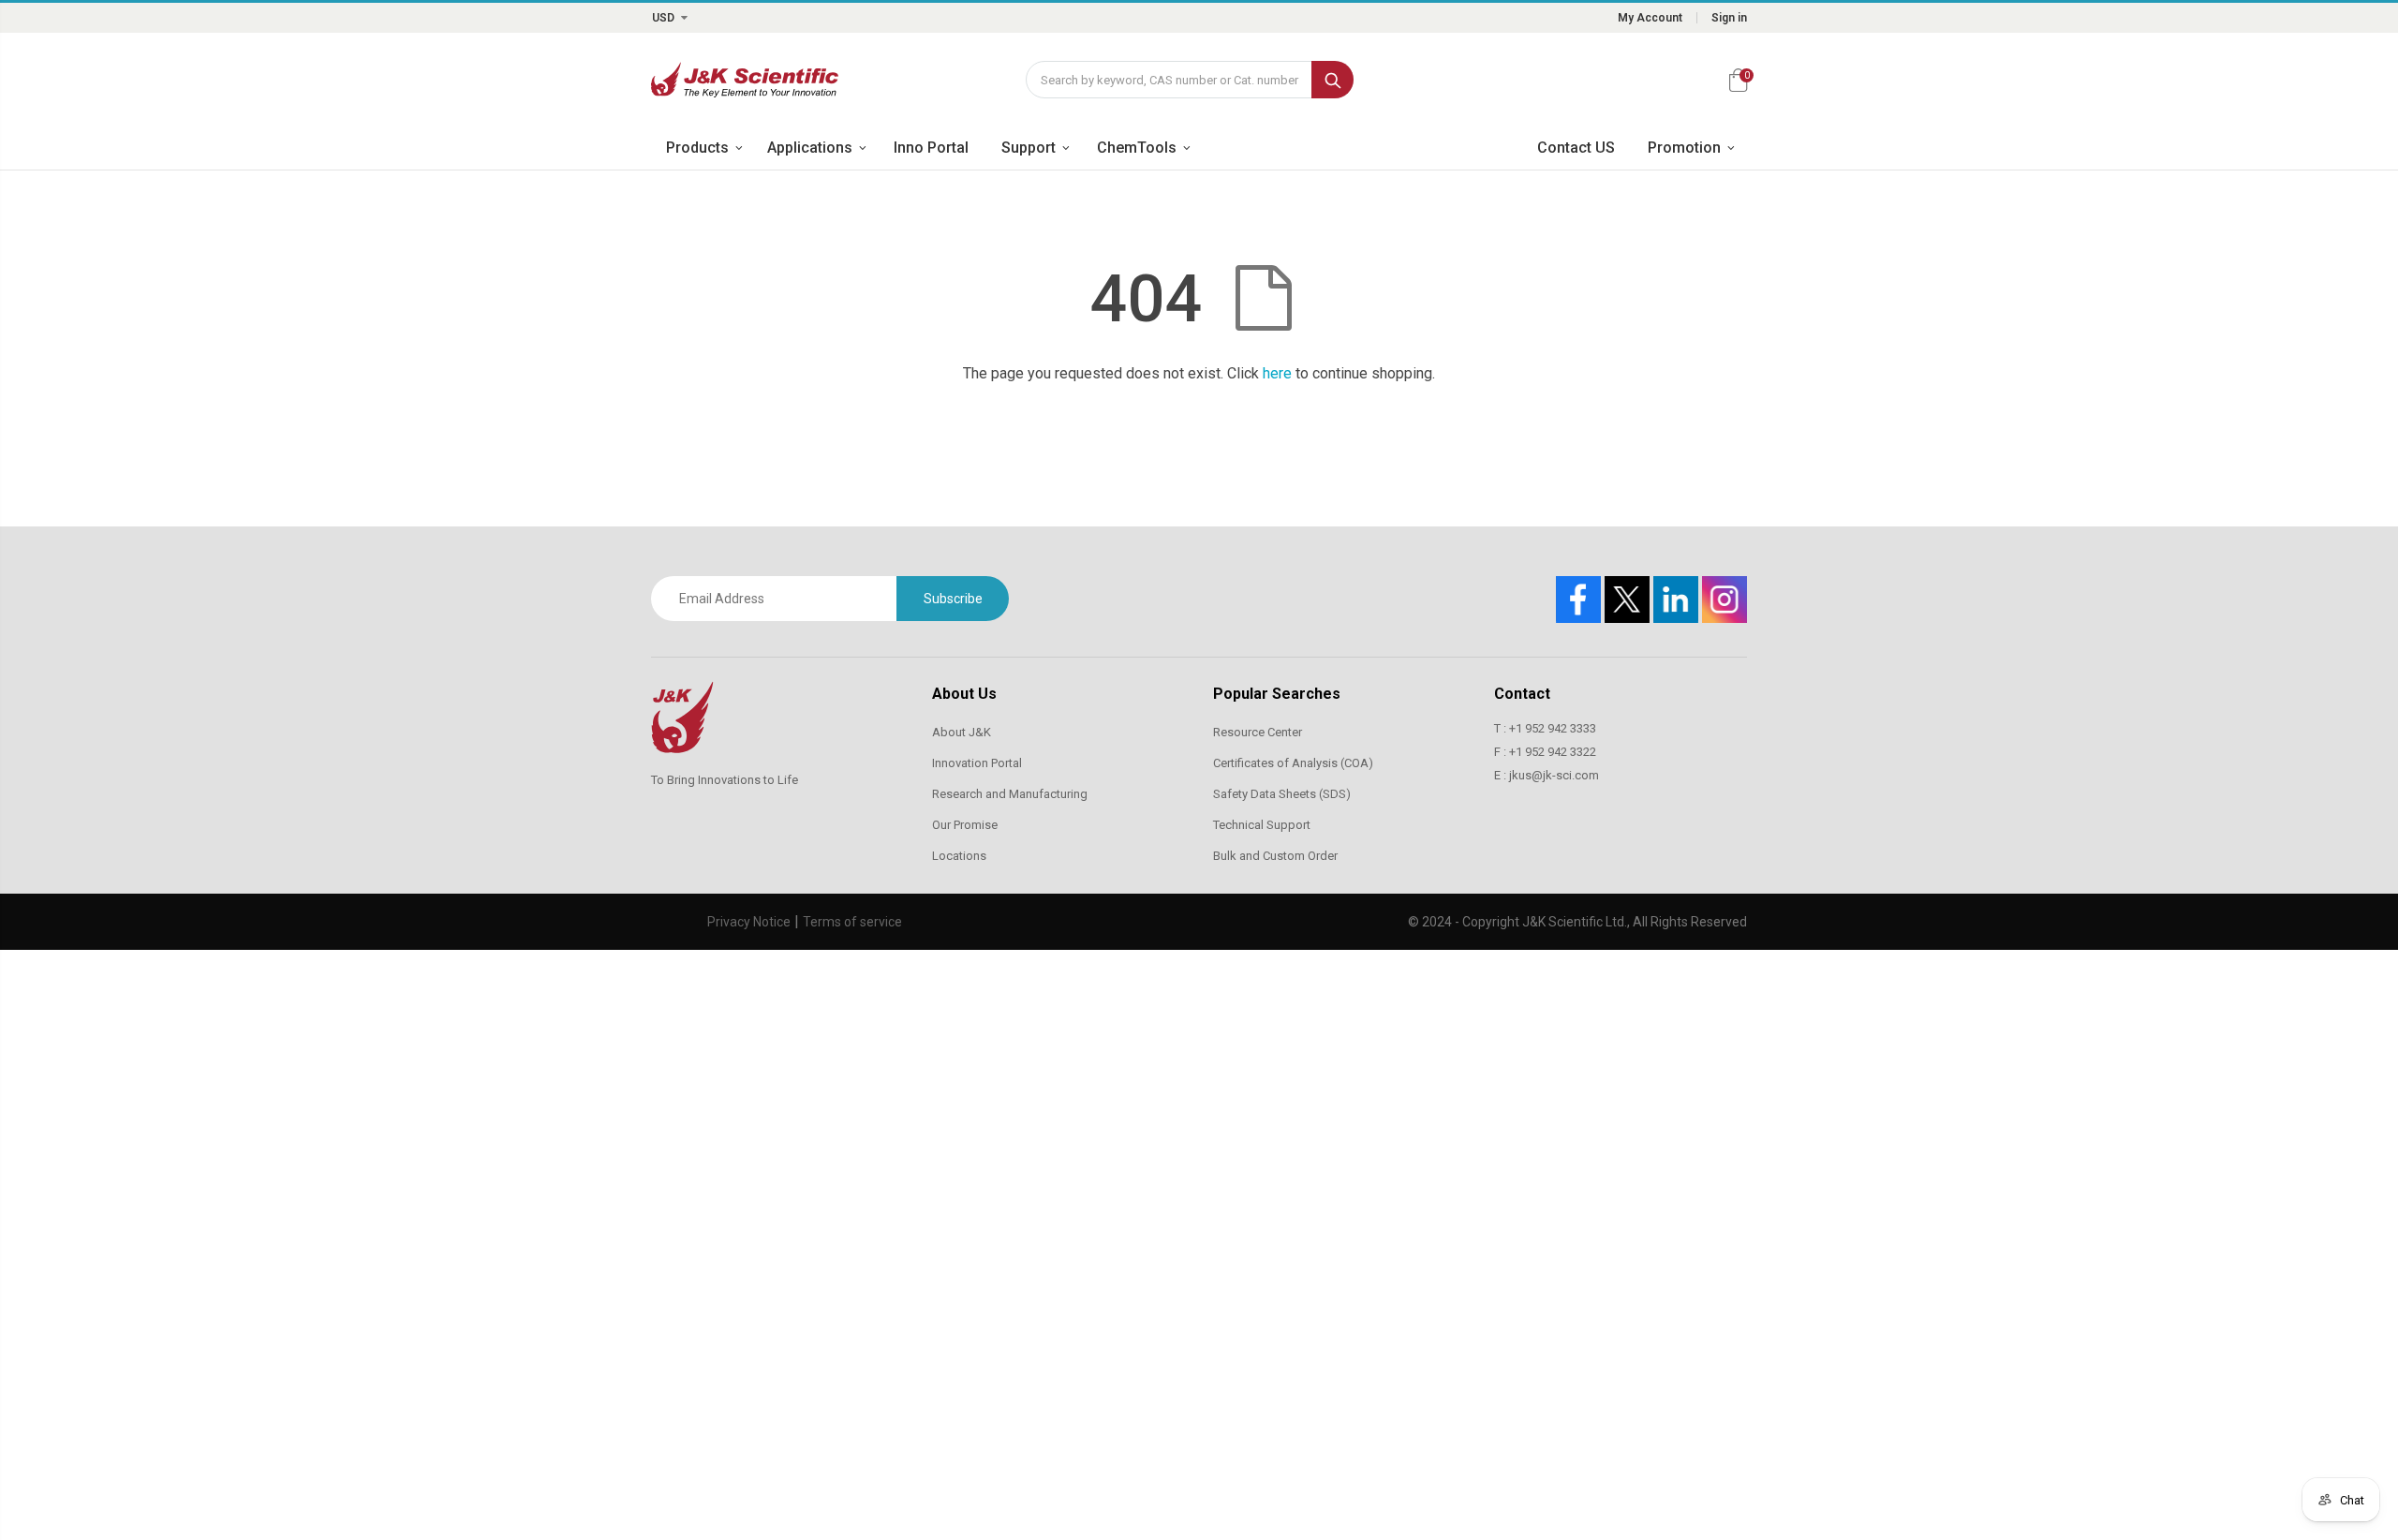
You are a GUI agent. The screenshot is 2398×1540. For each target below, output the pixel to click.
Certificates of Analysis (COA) (1293, 763)
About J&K (962, 732)
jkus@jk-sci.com (1554, 775)
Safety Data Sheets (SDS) (1282, 794)
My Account (1650, 18)
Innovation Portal (977, 763)
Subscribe (953, 599)
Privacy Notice (749, 922)
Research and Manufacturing (1010, 794)
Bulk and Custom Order (1275, 856)
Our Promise (965, 825)
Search (1332, 80)
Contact (1522, 694)
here (1277, 373)
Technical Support (1262, 825)
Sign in (1729, 18)
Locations (959, 856)
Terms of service (852, 922)
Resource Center (1258, 732)
